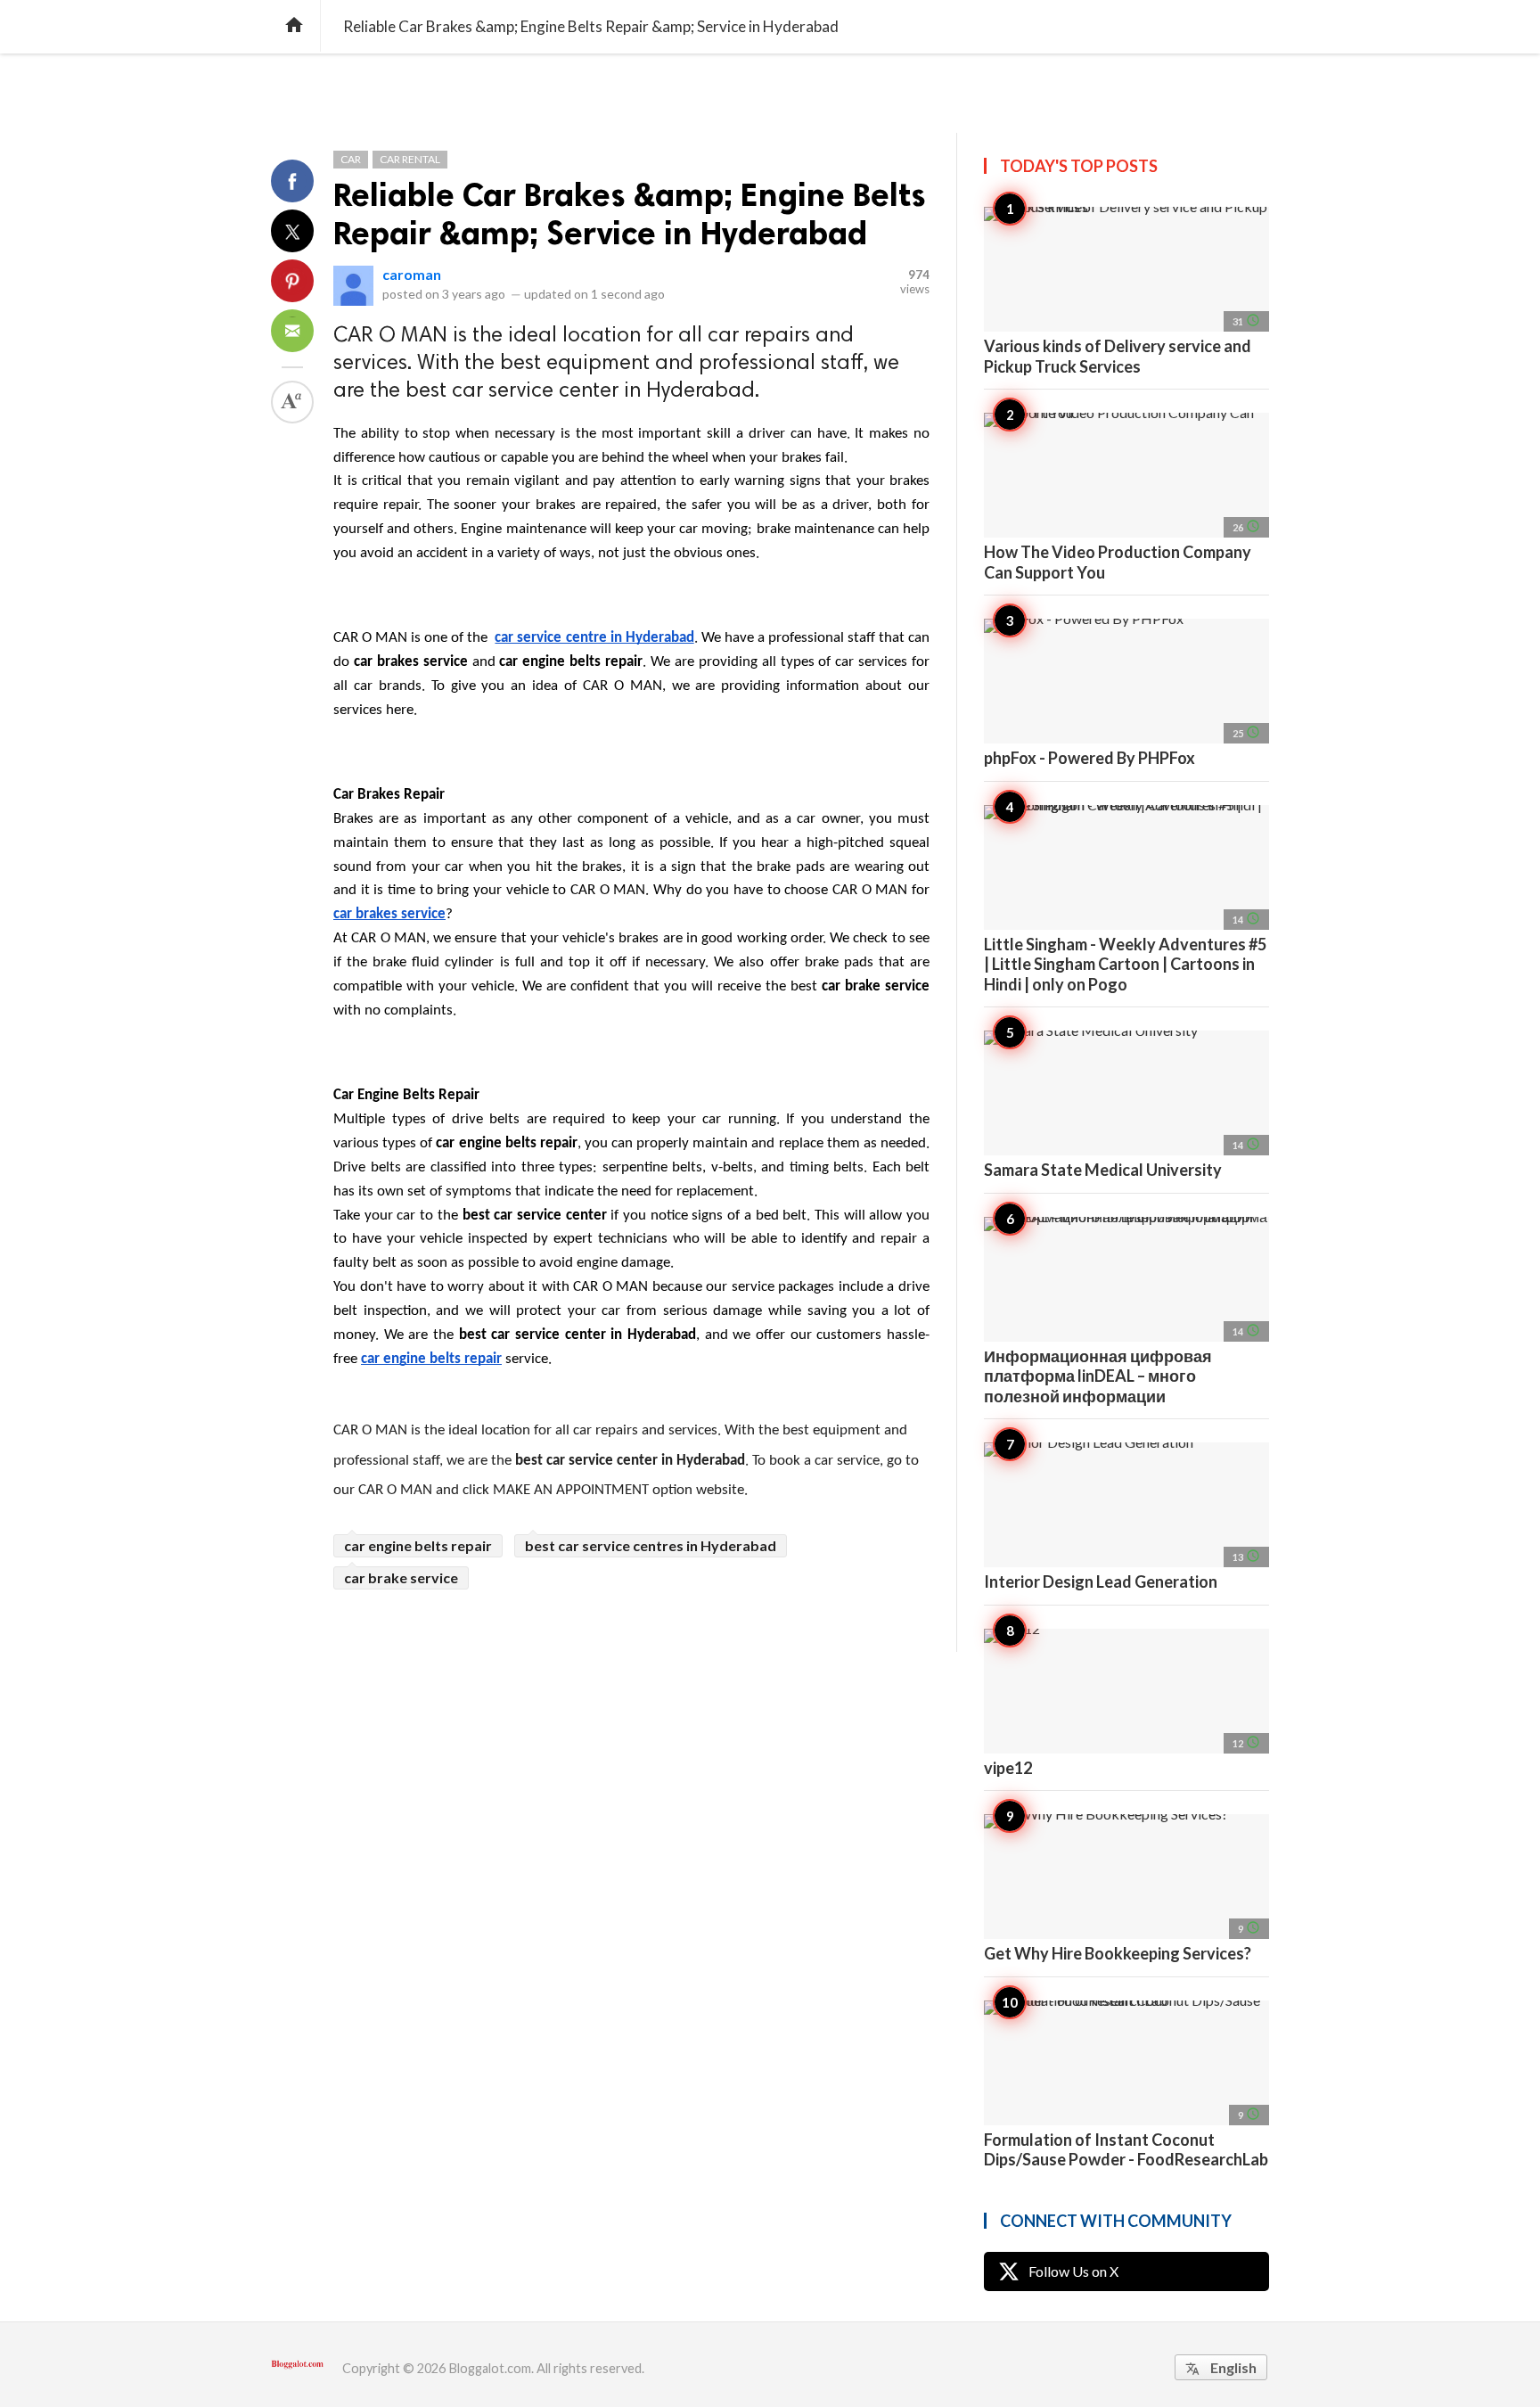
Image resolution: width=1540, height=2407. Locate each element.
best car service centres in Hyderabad (651, 1545)
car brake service (401, 1577)
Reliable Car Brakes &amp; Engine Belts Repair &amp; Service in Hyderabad (630, 214)
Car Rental (410, 159)
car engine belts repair (418, 1545)
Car (351, 159)
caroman (412, 274)
